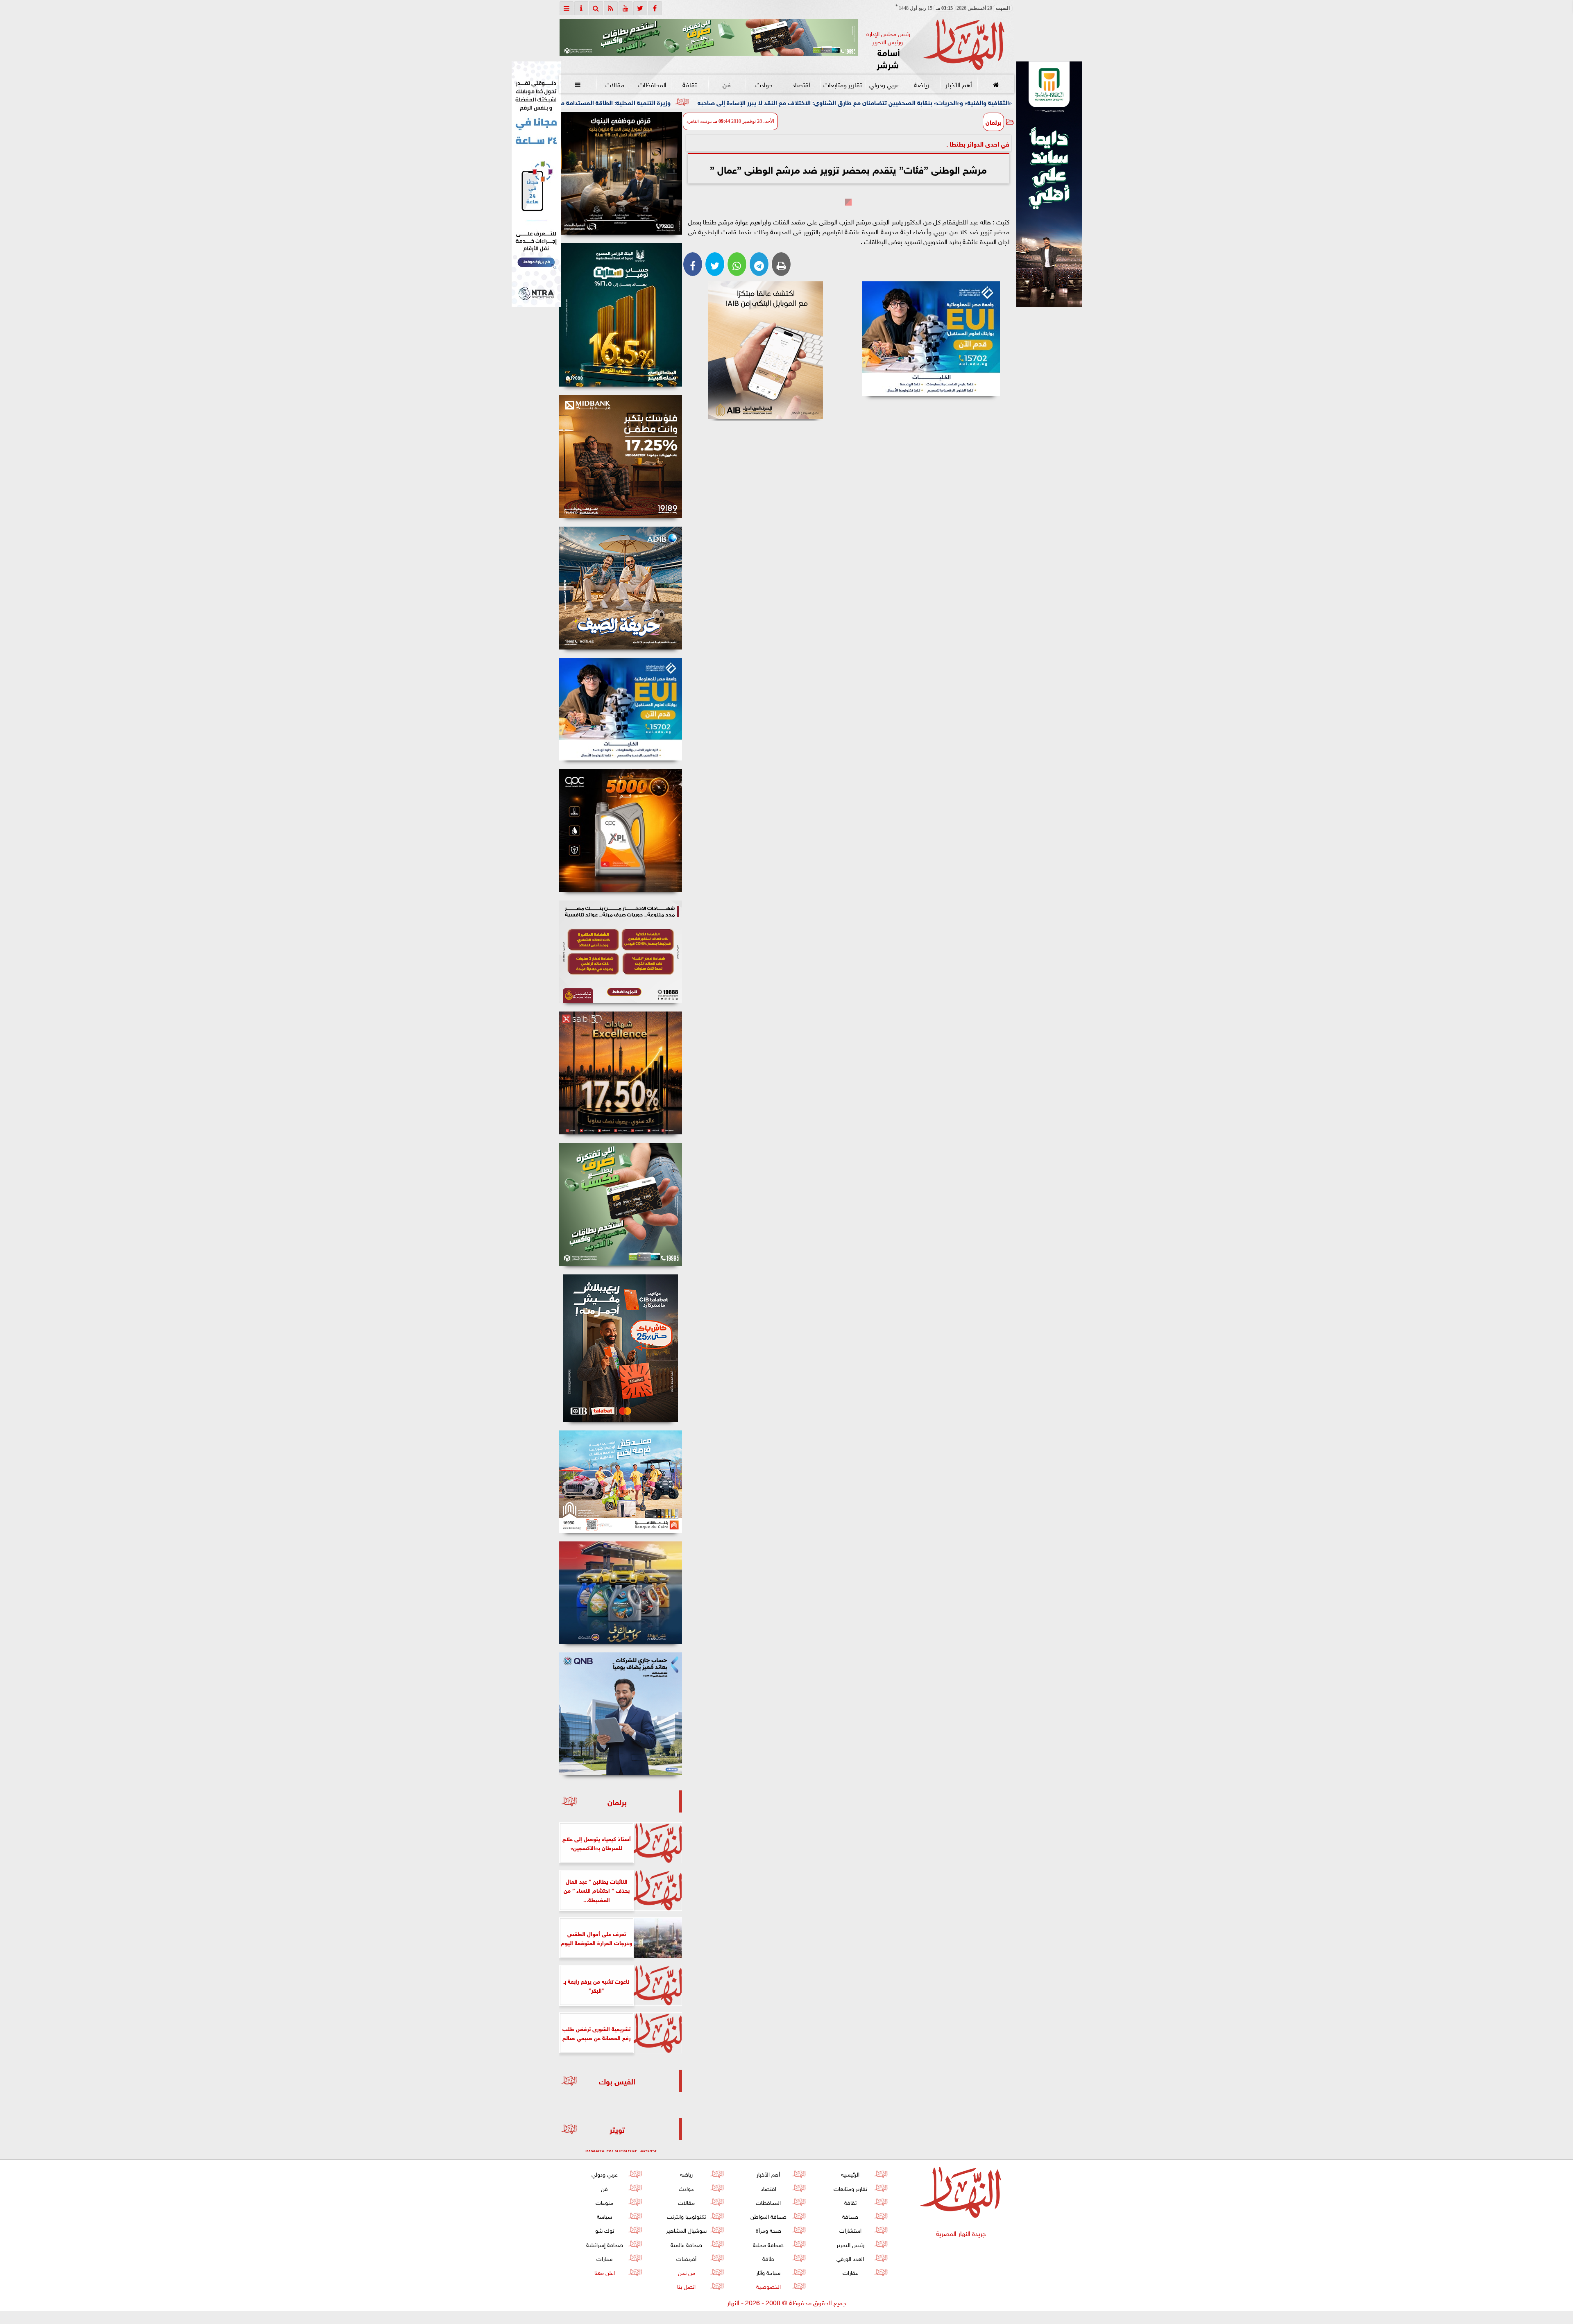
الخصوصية (768, 2286)
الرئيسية (850, 2174)
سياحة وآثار (768, 2272)
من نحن (686, 2272)
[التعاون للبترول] (621, 830)
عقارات (850, 2272)
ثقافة (689, 84)
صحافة (850, 2216)
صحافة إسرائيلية (604, 2244)
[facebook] (655, 8)
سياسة (604, 2216)
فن (727, 84)
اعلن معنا (604, 2272)
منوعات (604, 2202)
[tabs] (567, 8)
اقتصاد (801, 84)
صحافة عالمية (686, 2244)
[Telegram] (759, 264)
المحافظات (652, 84)
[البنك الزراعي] (931, 339)
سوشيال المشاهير (686, 2230)
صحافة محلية (768, 2244)
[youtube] (626, 8)
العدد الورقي (850, 2258)
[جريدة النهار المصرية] (709, 37)
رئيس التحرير (850, 2244)
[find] (596, 8)
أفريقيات (686, 2258)
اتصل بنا (686, 2286)
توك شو (604, 2230)
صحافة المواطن (768, 2216)
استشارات (850, 2230)
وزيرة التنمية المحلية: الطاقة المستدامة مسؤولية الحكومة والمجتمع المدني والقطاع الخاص (751, 102)
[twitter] (640, 8)
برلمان (993, 122)
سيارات (604, 2258)
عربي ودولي (884, 84)
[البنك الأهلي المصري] (536, 184)
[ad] (621, 173)
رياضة (921, 84)
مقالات (615, 84)
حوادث (764, 84)
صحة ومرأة (768, 2230)
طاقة (768, 2258)
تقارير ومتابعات (843, 84)
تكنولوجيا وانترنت (686, 2216)
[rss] (611, 8)
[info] (581, 8)
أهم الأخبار (958, 84)
